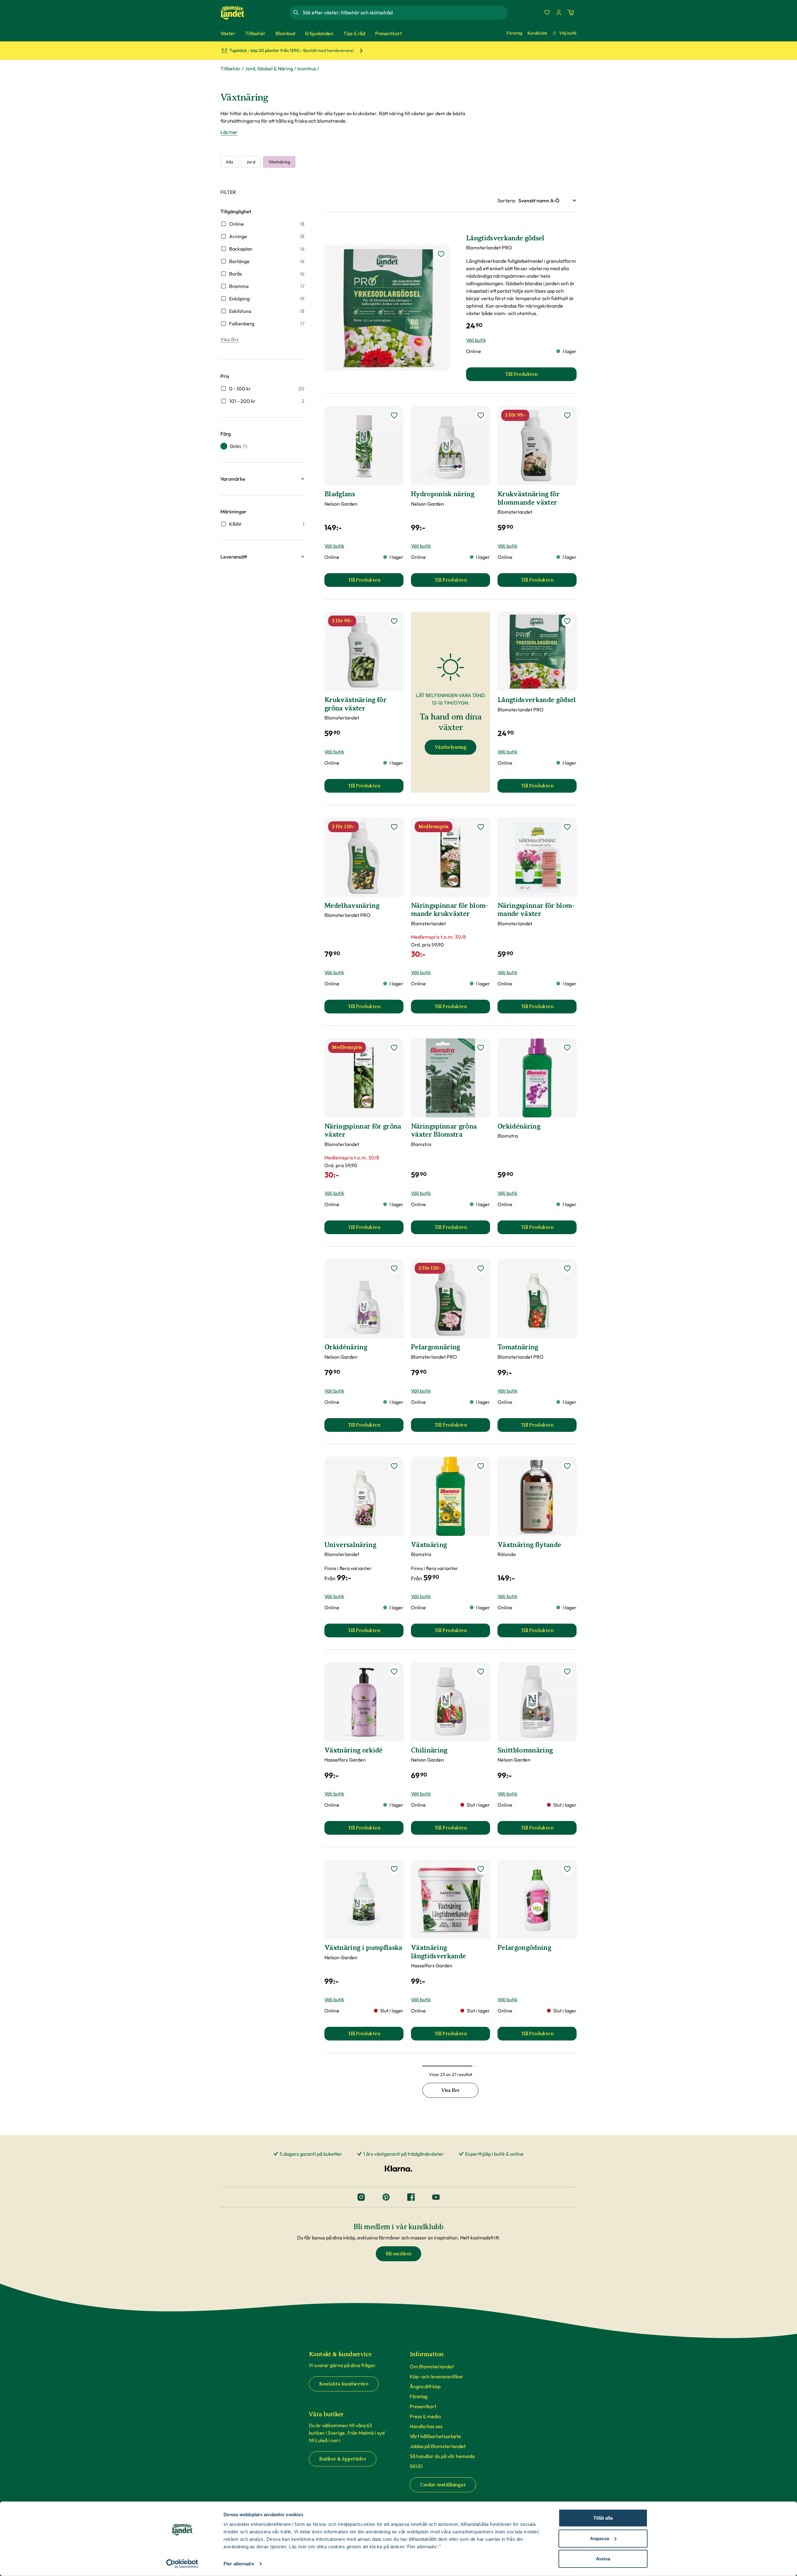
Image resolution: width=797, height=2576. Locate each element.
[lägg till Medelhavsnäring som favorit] (394, 827)
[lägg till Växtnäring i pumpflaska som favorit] (394, 1869)
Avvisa (603, 2559)
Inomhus (307, 68)
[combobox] (404, 12)
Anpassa (599, 2538)
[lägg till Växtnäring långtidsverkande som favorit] (481, 1869)
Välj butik (568, 33)
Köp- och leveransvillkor (436, 2376)
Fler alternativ (239, 2564)
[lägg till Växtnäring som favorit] (481, 1466)
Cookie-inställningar (443, 2485)
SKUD (416, 2466)
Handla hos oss (426, 2426)
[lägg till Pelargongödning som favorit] (567, 1869)
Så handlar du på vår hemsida (442, 2456)
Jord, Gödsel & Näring (269, 68)
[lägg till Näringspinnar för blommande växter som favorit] (567, 827)
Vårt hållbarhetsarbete (435, 2436)
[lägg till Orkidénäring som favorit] (567, 1048)
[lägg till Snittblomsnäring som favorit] (567, 1672)
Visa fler (230, 340)
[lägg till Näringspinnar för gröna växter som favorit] (394, 1048)
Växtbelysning (451, 747)
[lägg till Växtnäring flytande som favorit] (567, 1466)
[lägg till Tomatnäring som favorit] (567, 1268)
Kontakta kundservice (344, 2384)
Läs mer (229, 132)
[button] (262, 479)
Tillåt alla (603, 2518)
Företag (514, 33)
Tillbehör (231, 68)
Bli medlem (398, 2254)
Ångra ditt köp (425, 2386)
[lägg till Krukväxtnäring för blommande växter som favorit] (567, 415)
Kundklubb (537, 33)
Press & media (425, 2416)
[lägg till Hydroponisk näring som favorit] (481, 415)
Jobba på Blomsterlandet (438, 2446)
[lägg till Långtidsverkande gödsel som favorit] (441, 254)
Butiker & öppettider (343, 2459)
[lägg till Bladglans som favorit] (394, 415)
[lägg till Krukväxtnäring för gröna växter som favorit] (394, 621)
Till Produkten (376, 582)
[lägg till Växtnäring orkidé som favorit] (394, 1672)
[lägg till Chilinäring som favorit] (481, 1672)
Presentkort (423, 2406)
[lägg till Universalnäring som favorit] (394, 1466)
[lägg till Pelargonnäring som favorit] (481, 1268)
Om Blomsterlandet (432, 2366)
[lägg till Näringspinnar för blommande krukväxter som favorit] (481, 827)
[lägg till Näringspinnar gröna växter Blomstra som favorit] (481, 1048)
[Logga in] (559, 12)
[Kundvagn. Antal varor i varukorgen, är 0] (571, 12)
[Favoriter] (547, 12)
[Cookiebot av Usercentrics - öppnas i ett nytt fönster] (182, 2564)
